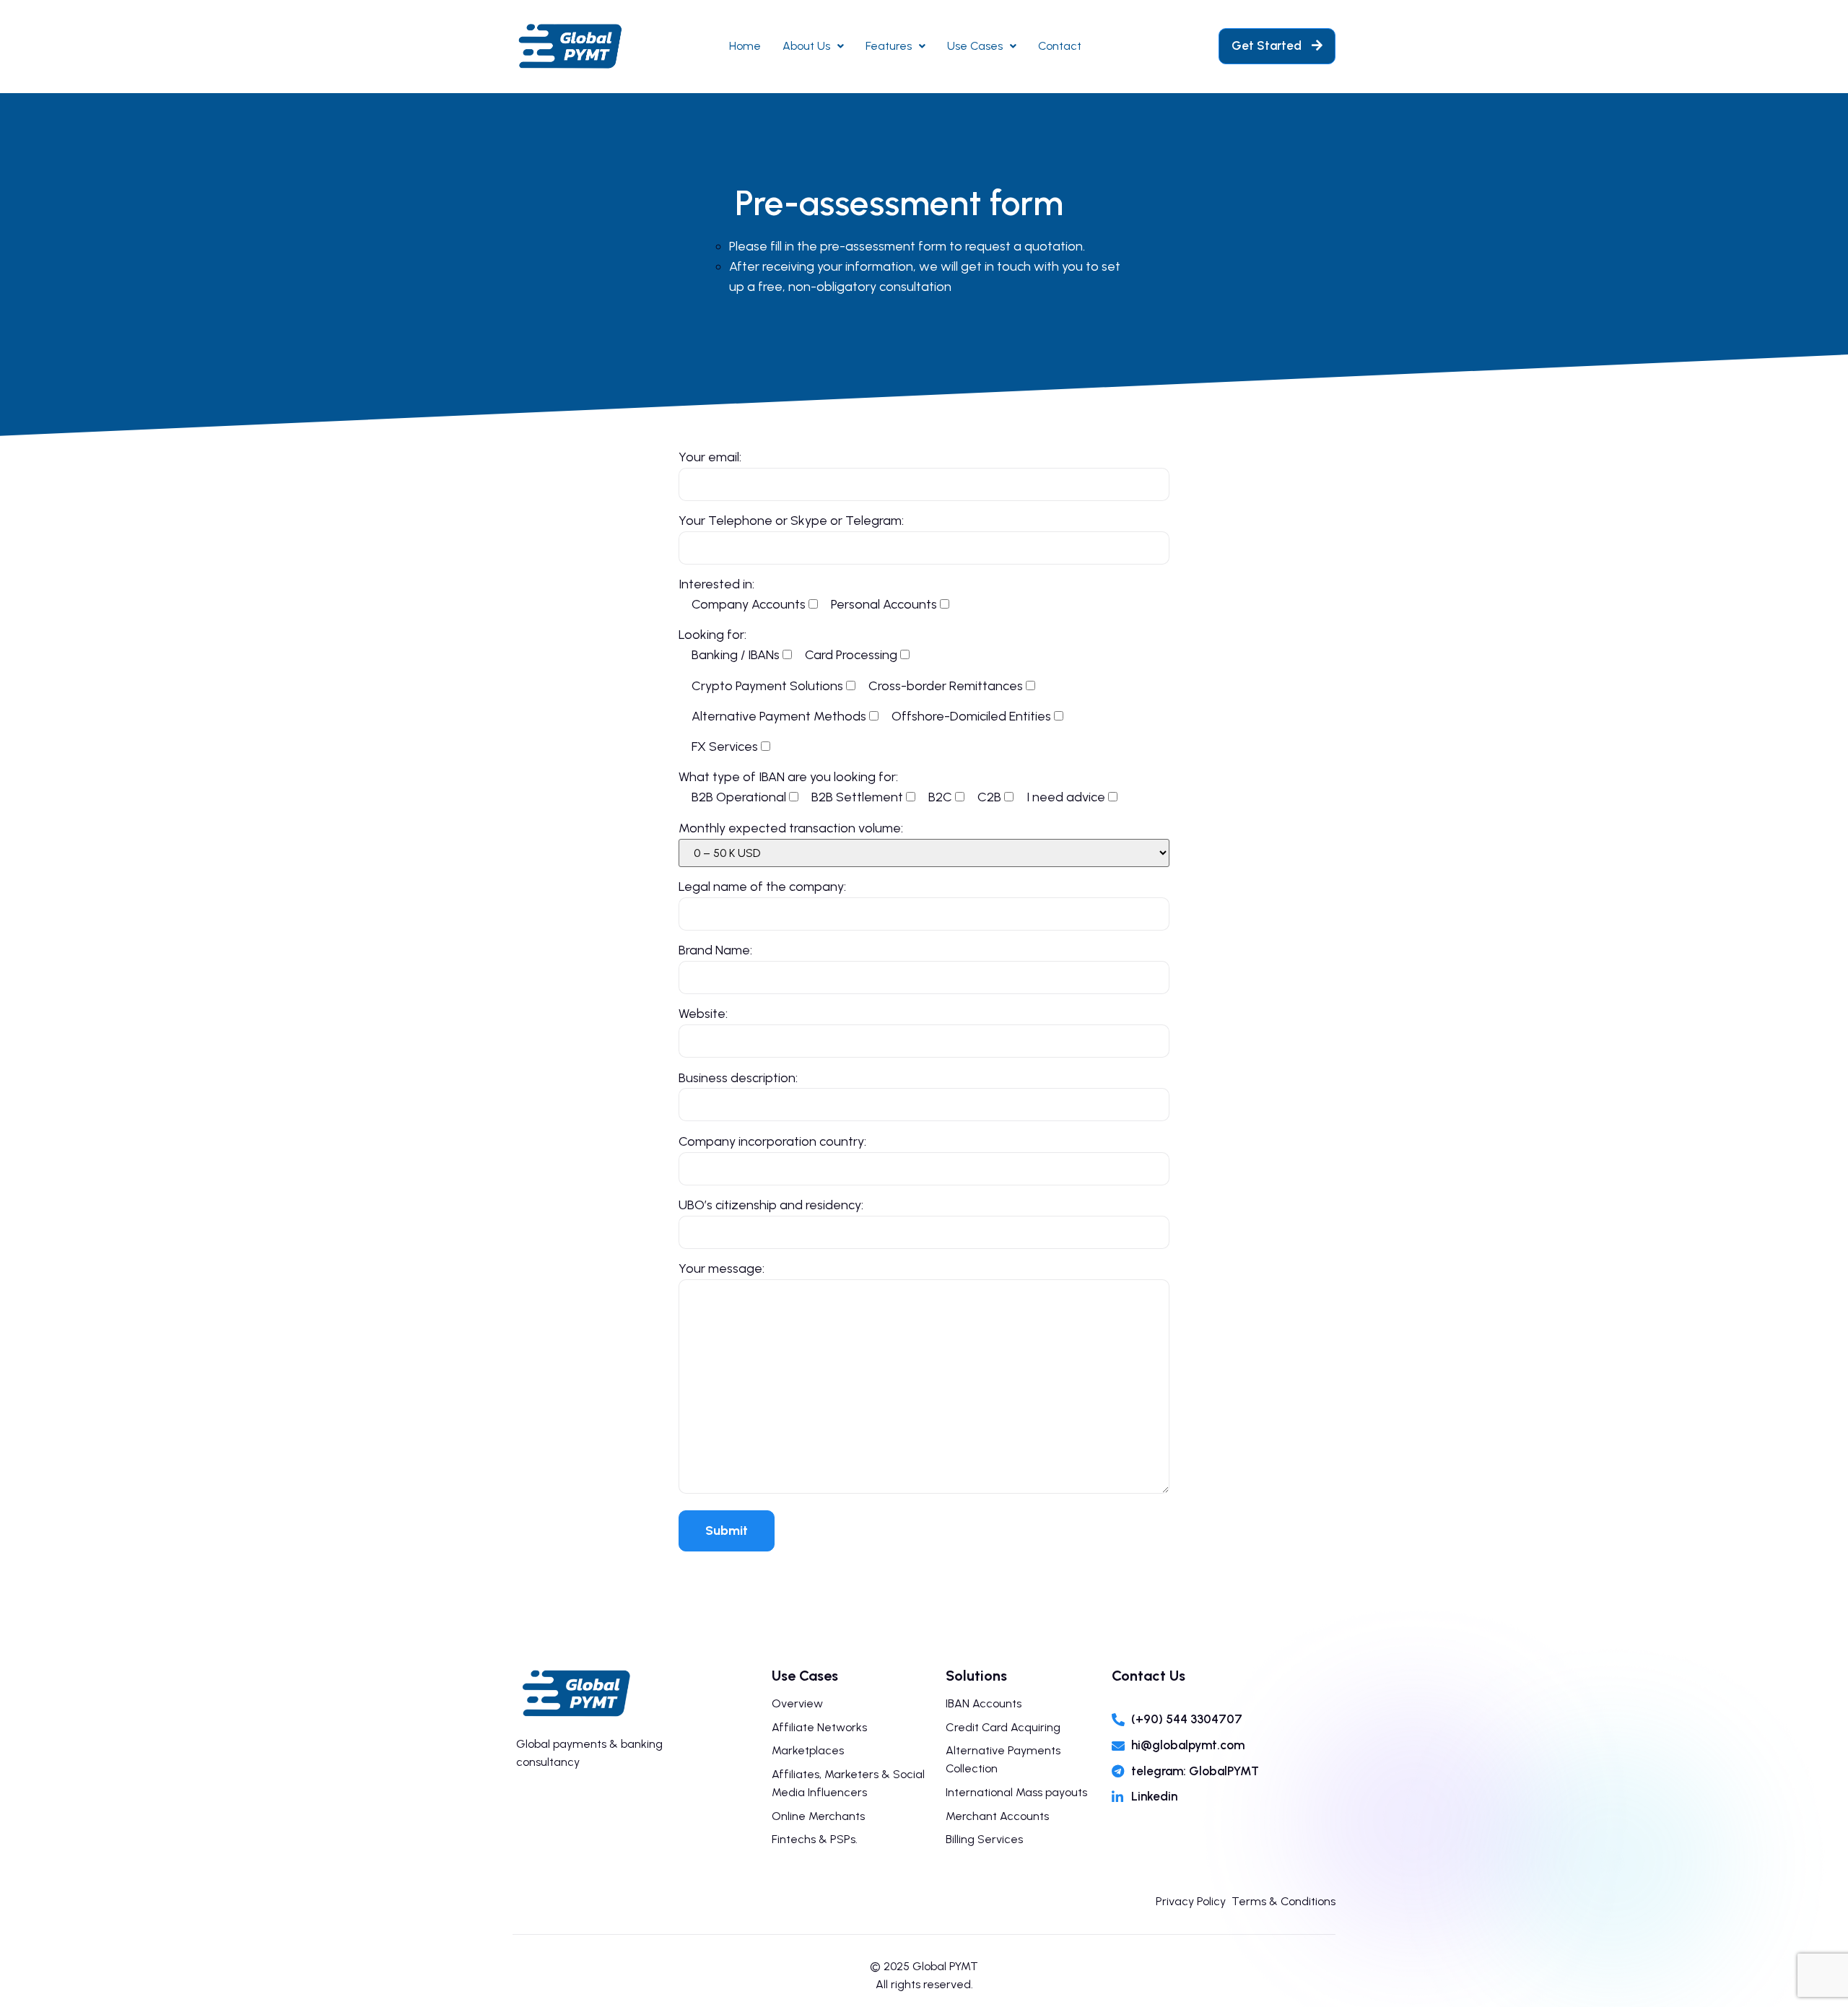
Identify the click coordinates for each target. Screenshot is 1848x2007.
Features (889, 46)
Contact (1060, 46)
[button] (1277, 46)
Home (745, 46)
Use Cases (975, 46)
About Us (806, 46)
